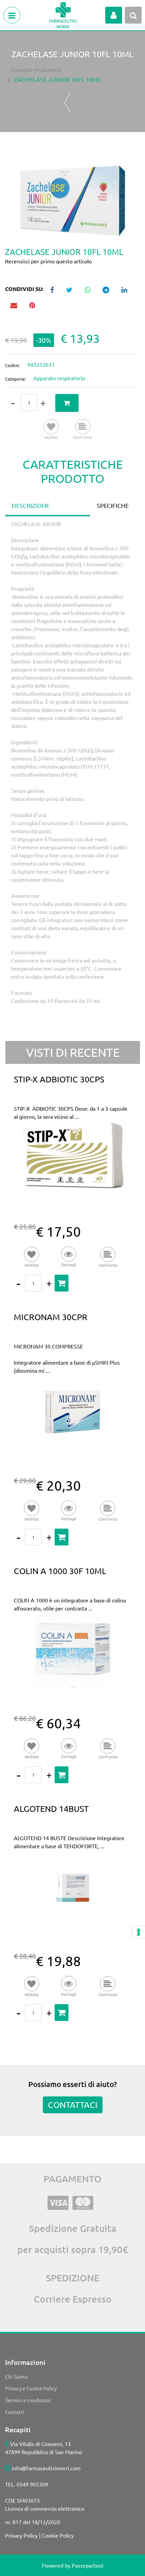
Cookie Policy (58, 2535)
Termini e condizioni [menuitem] (28, 2400)
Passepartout (88, 2565)
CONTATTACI (73, 2105)
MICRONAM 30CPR (51, 1317)
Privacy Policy (21, 2535)
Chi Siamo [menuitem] (16, 2376)
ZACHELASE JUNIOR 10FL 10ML (57, 79)
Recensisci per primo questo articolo (48, 261)
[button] (72, 200)
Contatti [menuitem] (15, 2412)
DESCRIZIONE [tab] (31, 505)
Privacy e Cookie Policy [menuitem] (31, 2388)
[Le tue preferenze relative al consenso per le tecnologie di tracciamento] (139, 1932)
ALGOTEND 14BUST (51, 1809)
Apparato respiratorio (36, 69)
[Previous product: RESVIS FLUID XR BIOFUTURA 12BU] (68, 103)
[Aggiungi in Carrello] (67, 403)
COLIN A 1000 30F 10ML (60, 1571)
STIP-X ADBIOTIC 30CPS (59, 1079)
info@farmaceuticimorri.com (46, 2468)
